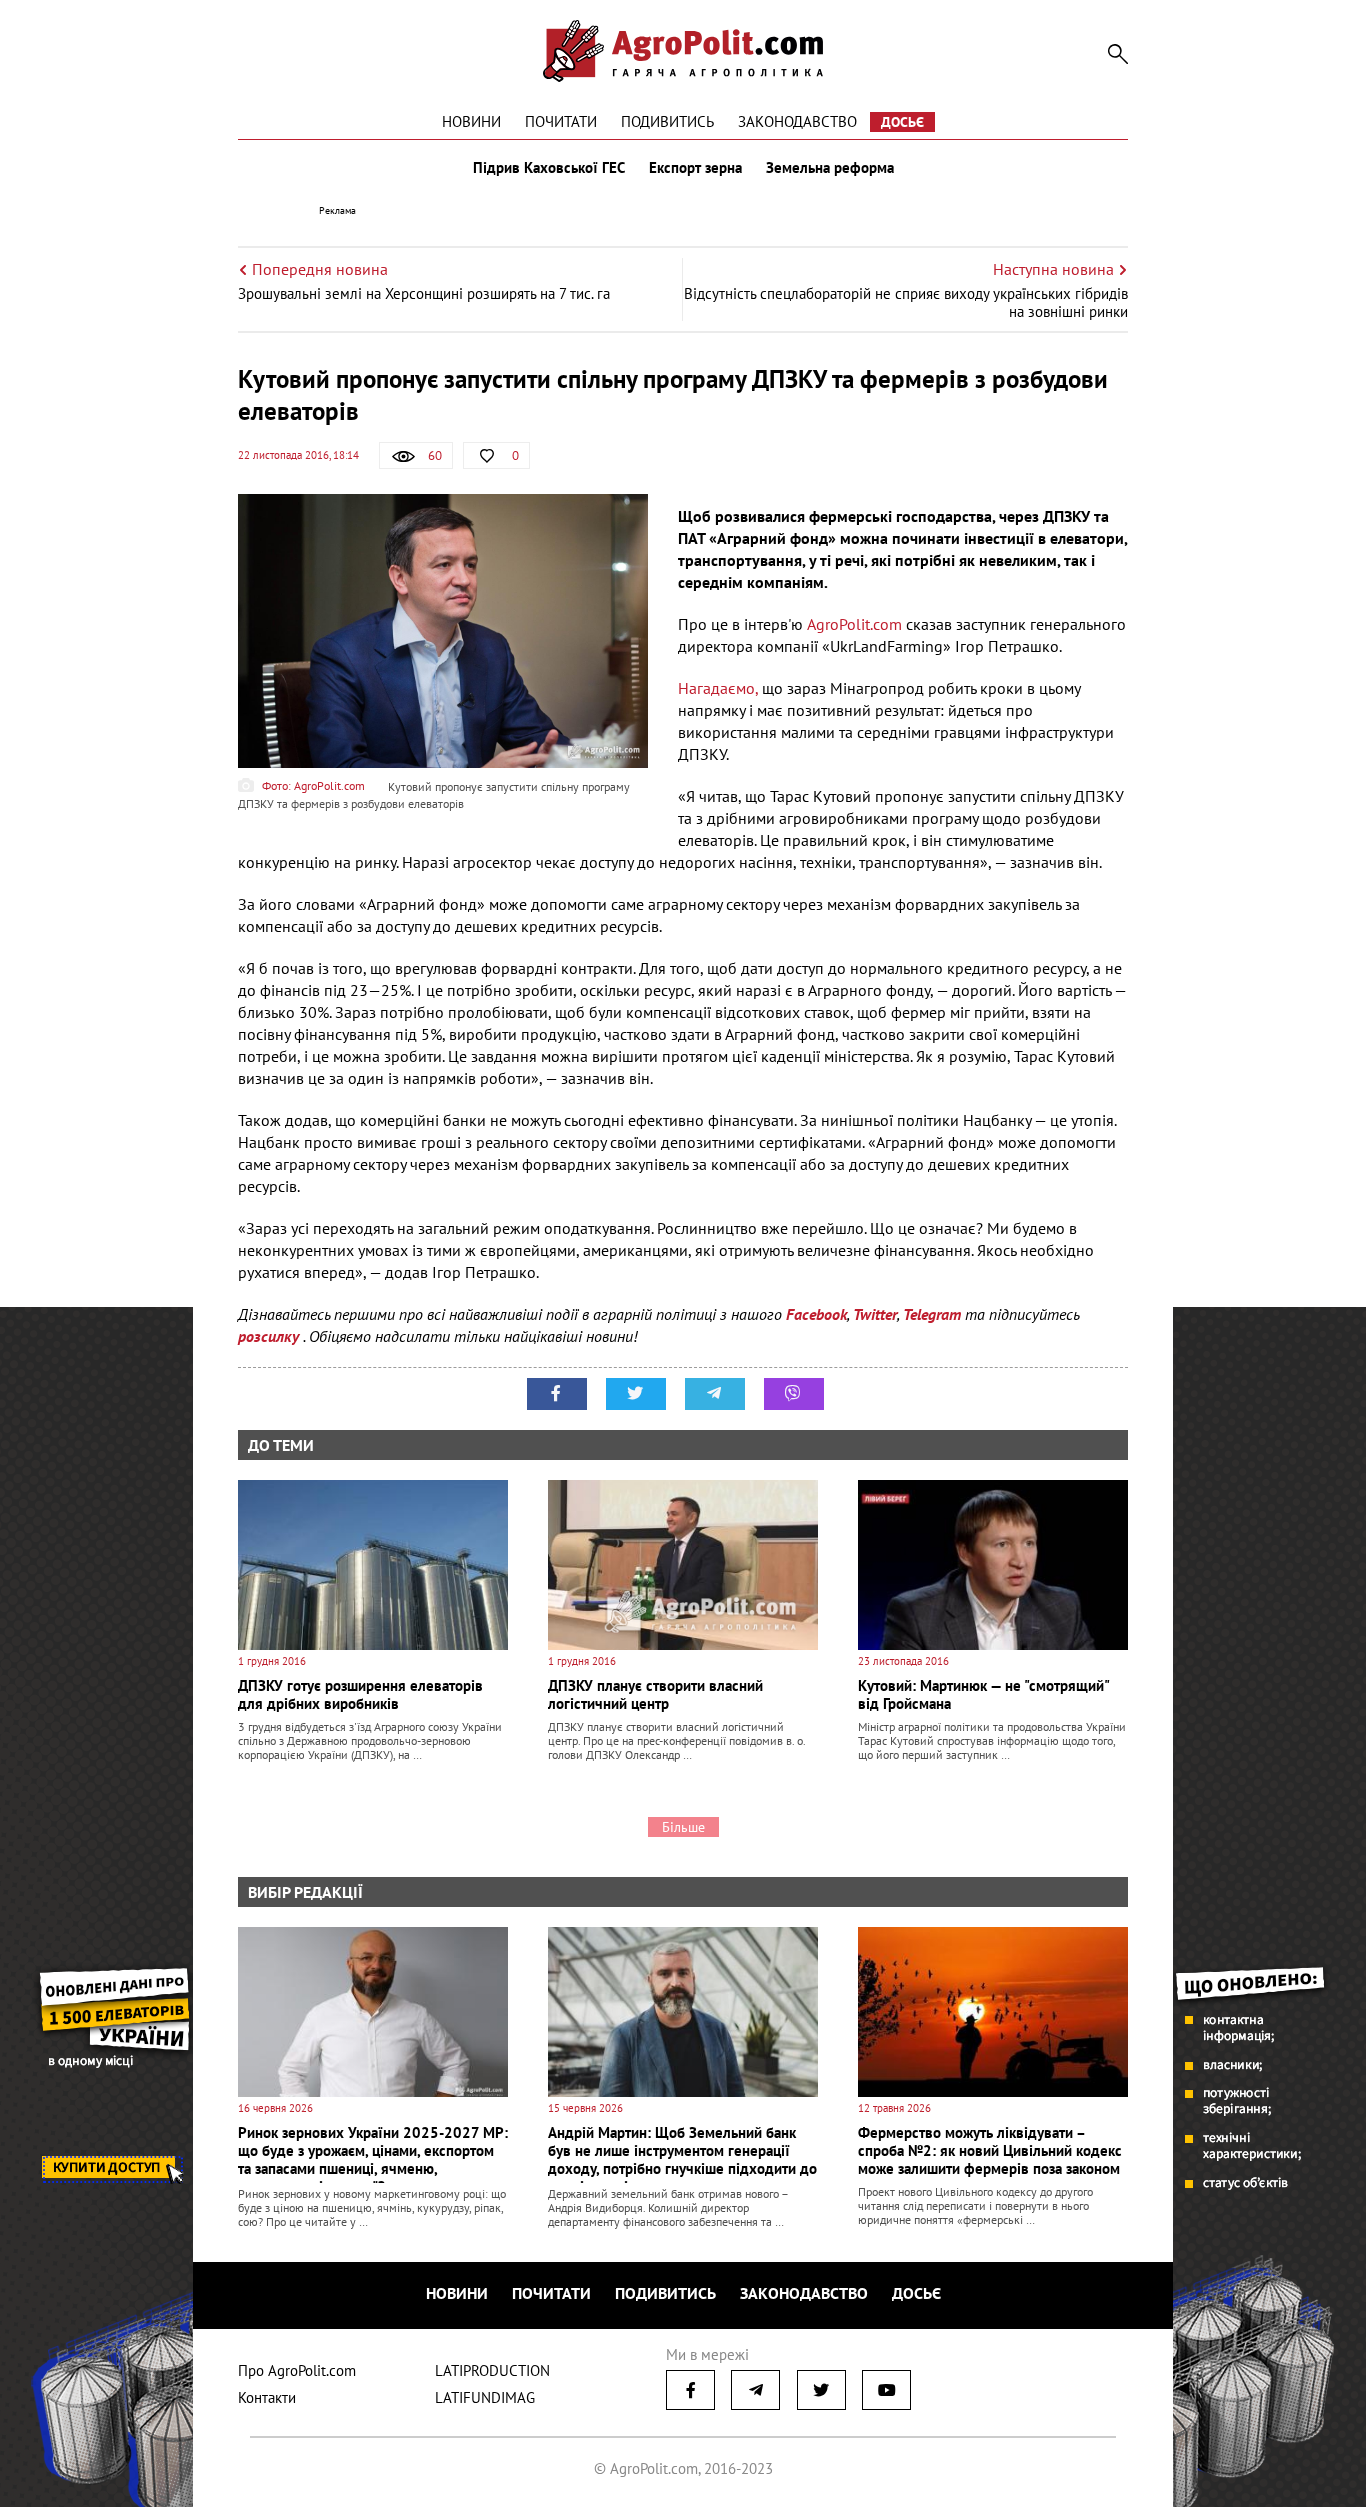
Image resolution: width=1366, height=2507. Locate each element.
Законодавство (797, 121)
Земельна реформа (830, 168)
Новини (471, 121)
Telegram (932, 1314)
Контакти (267, 2397)
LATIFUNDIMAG (485, 2397)
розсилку (270, 1336)
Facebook (816, 1314)
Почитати (561, 121)
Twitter (875, 1314)
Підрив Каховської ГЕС (549, 168)
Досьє (902, 122)
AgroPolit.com (854, 624)
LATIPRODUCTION (492, 2370)
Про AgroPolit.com (297, 2370)
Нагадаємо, (718, 688)
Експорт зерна (695, 168)
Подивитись (667, 121)
